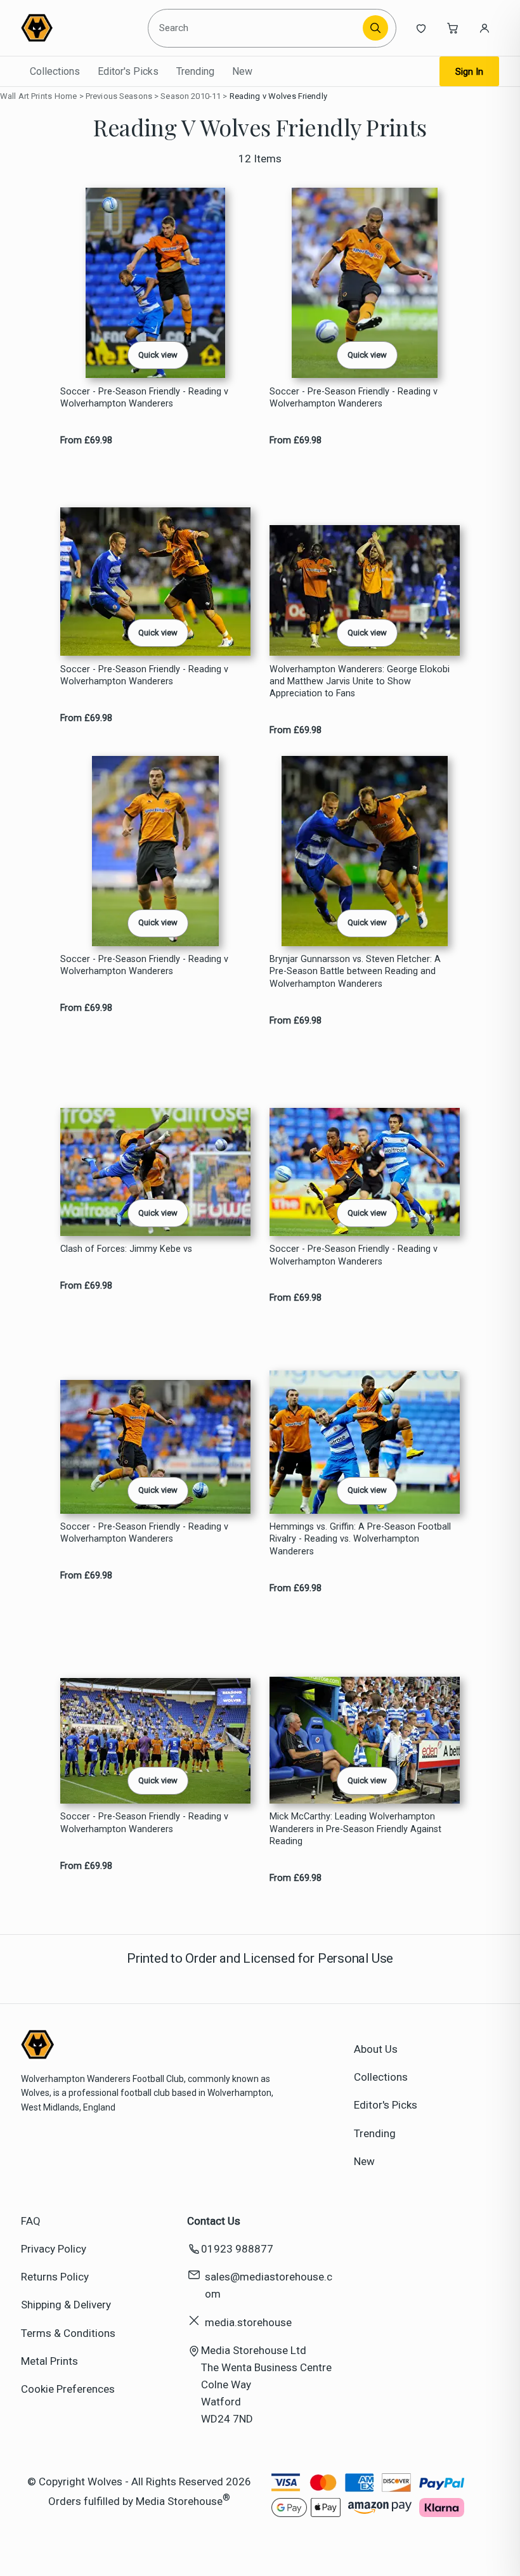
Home (66, 96)
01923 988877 (237, 2249)
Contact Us (214, 2221)
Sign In (469, 72)
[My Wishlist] (421, 28)
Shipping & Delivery (66, 2305)
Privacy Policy (54, 2249)
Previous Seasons (119, 96)
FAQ (31, 2221)
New (242, 71)
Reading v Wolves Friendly (278, 96)
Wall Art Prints (26, 96)
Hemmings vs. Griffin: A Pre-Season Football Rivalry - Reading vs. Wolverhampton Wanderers (360, 1539)
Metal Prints (49, 2361)
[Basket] (453, 28)
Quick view (158, 355)
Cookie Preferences (68, 2389)
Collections (55, 71)
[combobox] (257, 28)
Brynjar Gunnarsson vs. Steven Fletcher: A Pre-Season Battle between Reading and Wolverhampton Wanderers (355, 972)
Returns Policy (55, 2277)
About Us (376, 2049)
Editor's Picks (128, 71)
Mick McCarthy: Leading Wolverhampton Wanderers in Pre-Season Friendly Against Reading (355, 1829)
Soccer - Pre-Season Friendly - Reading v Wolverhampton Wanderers (144, 398)
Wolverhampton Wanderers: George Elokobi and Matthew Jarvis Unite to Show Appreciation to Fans (360, 682)
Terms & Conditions (68, 2333)
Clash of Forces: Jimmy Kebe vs (126, 1249)
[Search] (375, 28)
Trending (195, 71)
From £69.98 (86, 440)
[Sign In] (484, 28)
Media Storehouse (179, 2501)
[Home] (79, 28)
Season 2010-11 (191, 96)
